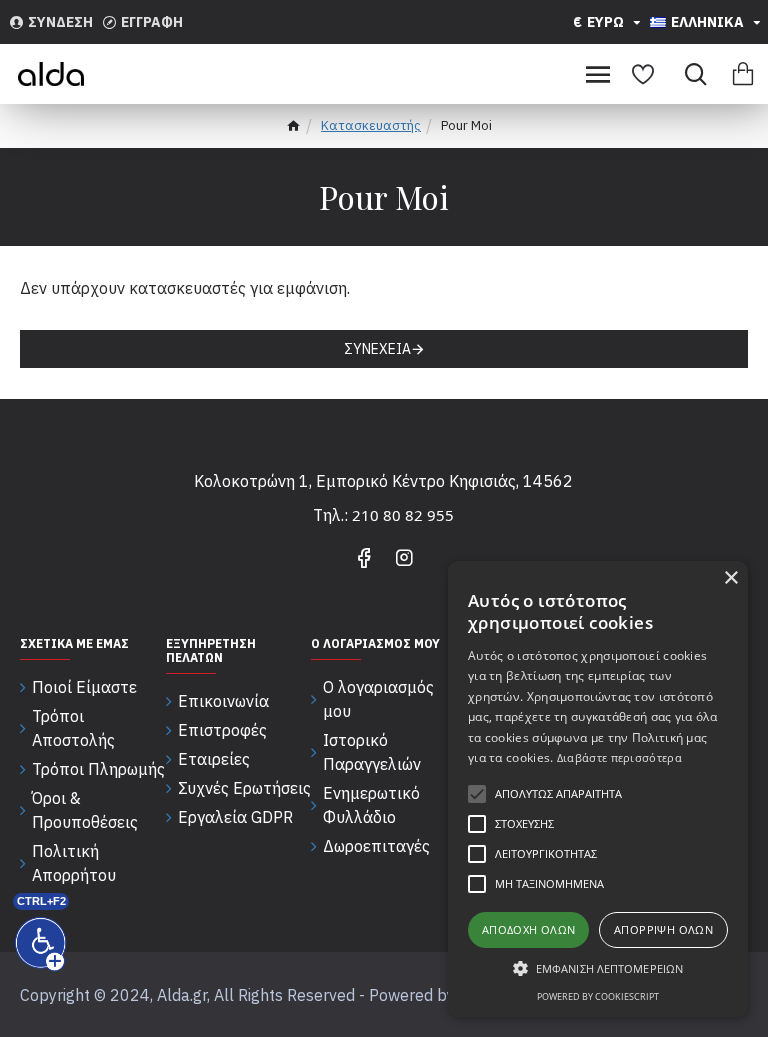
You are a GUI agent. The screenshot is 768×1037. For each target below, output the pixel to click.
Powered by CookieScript (598, 996)
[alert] (598, 789)
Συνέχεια (377, 349)
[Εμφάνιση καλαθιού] (743, 74)
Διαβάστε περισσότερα (619, 757)
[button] (598, 968)
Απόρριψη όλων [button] (663, 929)
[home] (293, 128)
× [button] (730, 578)
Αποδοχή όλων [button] (529, 929)
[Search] (690, 74)
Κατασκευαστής (371, 125)
